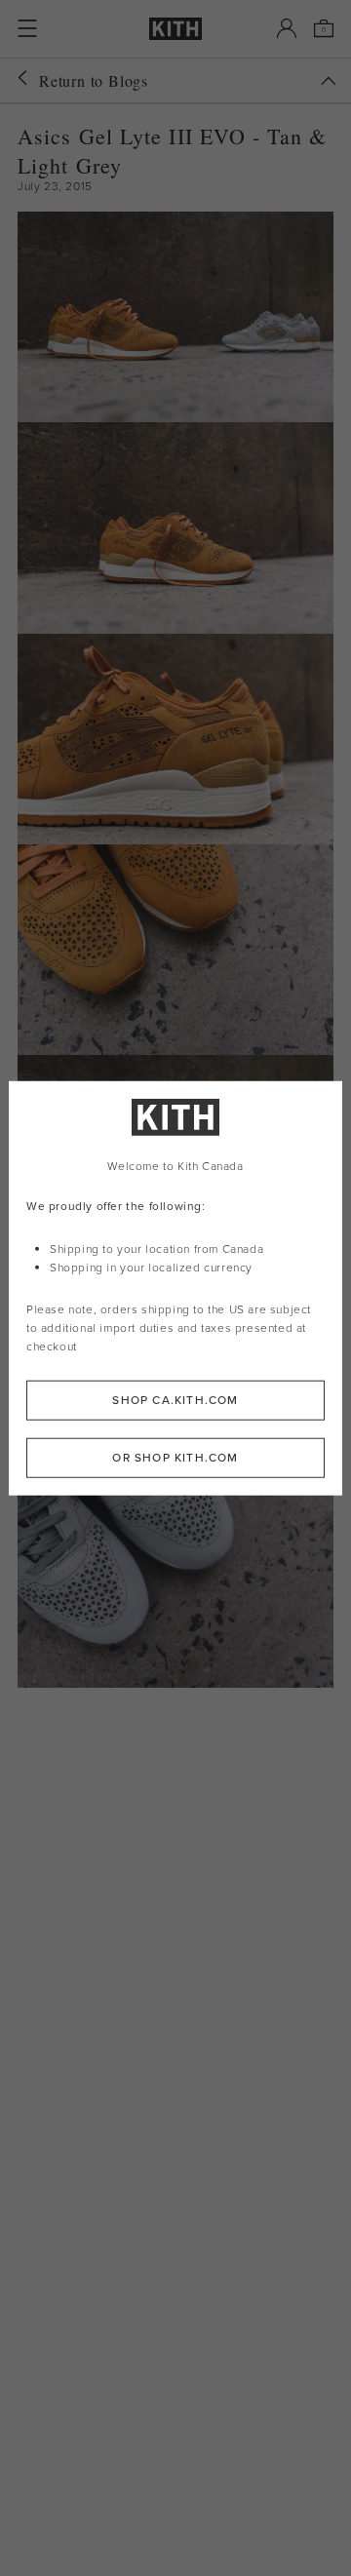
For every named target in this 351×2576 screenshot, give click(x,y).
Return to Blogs (94, 80)
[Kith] (175, 29)
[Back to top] (329, 81)
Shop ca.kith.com (175, 1399)
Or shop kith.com (175, 1457)
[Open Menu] (27, 28)
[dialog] (175, 1288)
